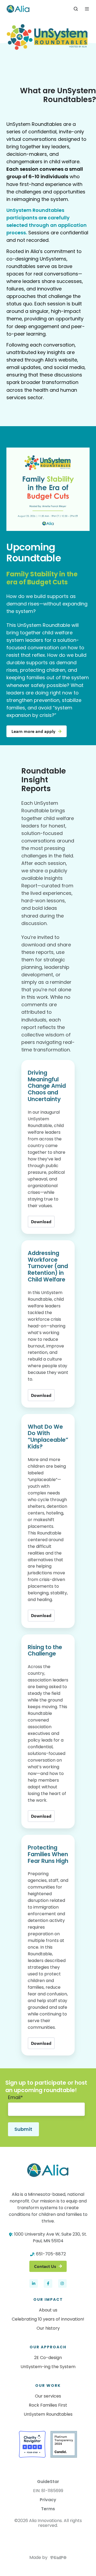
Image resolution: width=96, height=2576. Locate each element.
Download (41, 1222)
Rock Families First (48, 2405)
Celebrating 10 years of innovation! (48, 2319)
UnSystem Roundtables (48, 2414)
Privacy (48, 2500)
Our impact (48, 2299)
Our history (48, 2328)
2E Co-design (48, 2358)
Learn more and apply (33, 731)
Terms (48, 2509)
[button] (76, 9)
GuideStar (48, 2482)
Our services (48, 2396)
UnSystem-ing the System (48, 2367)
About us (48, 2310)
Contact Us (45, 2266)
